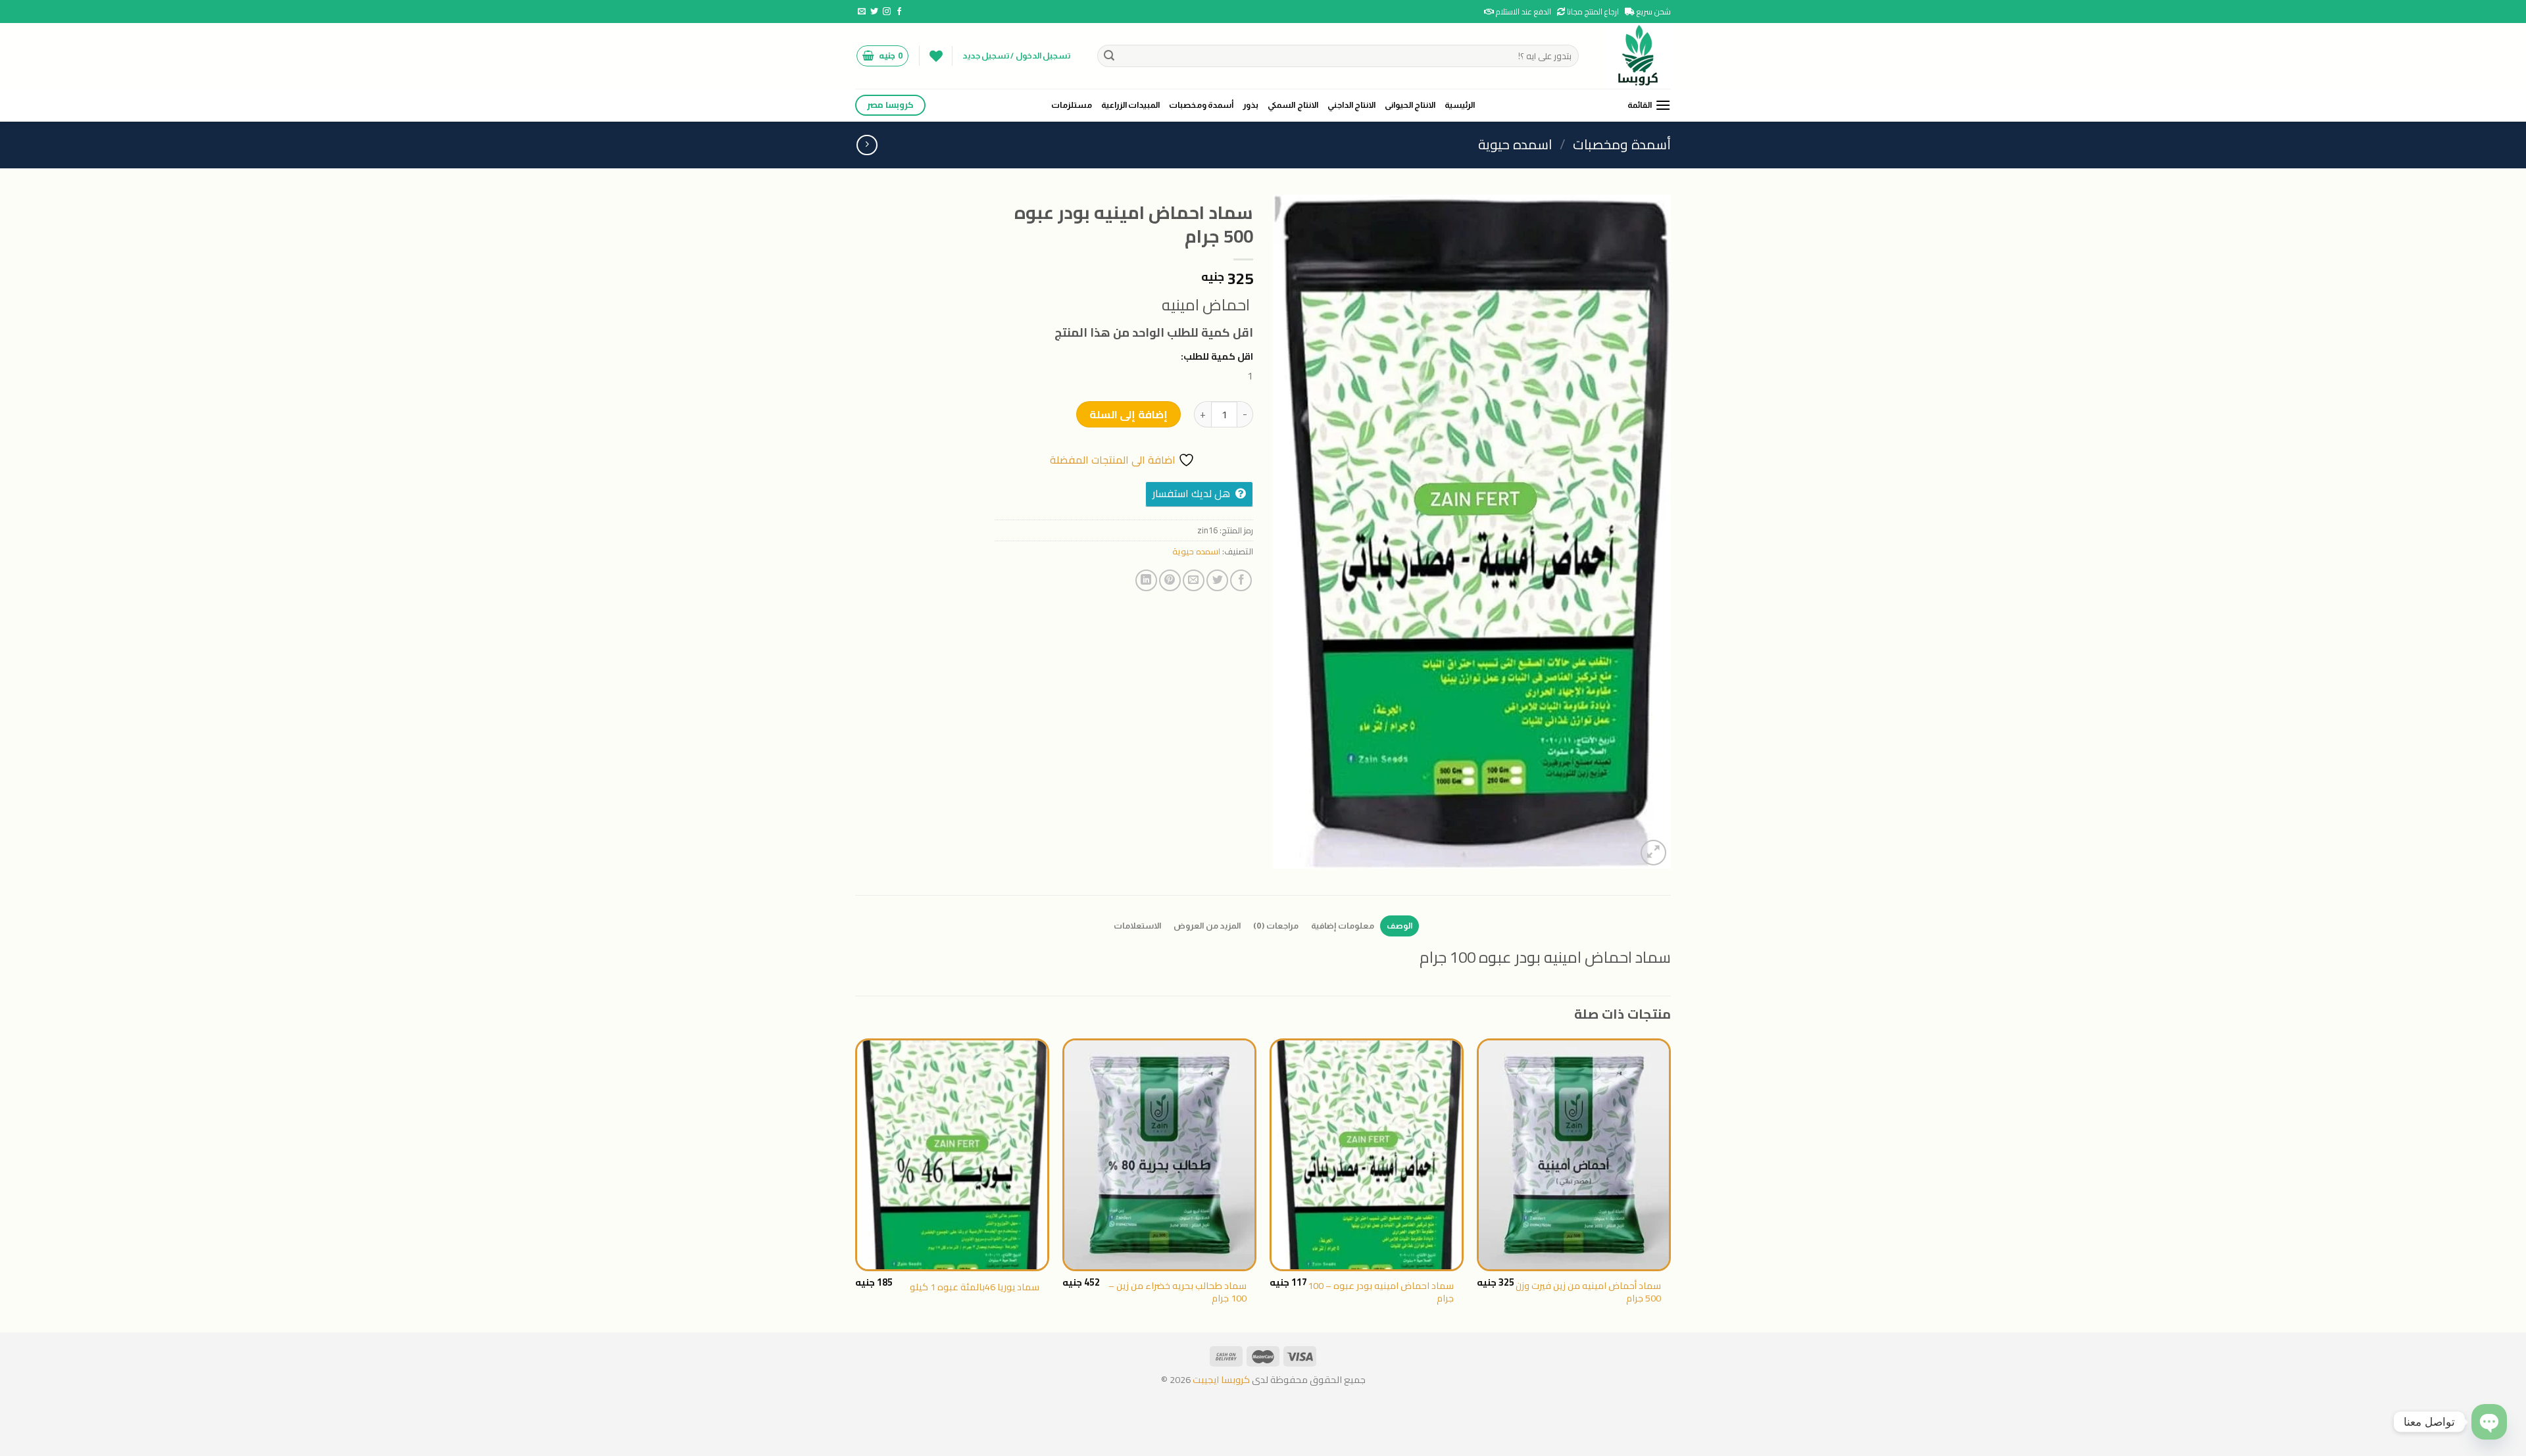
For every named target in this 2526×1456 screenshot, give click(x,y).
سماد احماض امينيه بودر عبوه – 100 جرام (1381, 1292)
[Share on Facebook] (1241, 580)
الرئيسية (1460, 105)
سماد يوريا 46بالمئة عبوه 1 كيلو (975, 1287)
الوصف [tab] (1399, 926)
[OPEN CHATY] (2489, 1422)
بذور (1251, 105)
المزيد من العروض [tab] (1207, 926)
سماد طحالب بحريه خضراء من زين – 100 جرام (1177, 1292)
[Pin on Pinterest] (1170, 580)
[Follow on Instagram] (887, 12)
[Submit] (1110, 56)
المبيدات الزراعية (1130, 105)
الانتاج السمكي (1293, 105)
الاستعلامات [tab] (1137, 926)
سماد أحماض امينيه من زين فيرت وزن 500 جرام (1588, 1292)
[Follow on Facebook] (899, 12)
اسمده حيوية (1515, 144)
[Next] (856, 1184)
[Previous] (1670, 1184)
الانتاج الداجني (1351, 105)
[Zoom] (1653, 853)
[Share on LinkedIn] (1146, 580)
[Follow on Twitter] (874, 12)
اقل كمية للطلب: (1217, 356)
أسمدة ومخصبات (1201, 105)
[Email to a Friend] (1194, 580)
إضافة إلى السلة (1128, 414)
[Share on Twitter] (1217, 580)
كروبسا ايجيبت (1220, 1379)
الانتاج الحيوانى (1410, 105)
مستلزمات (1072, 105)
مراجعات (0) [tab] (1276, 926)
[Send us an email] (862, 12)
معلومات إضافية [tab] (1342, 926)
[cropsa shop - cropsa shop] (1635, 56)
